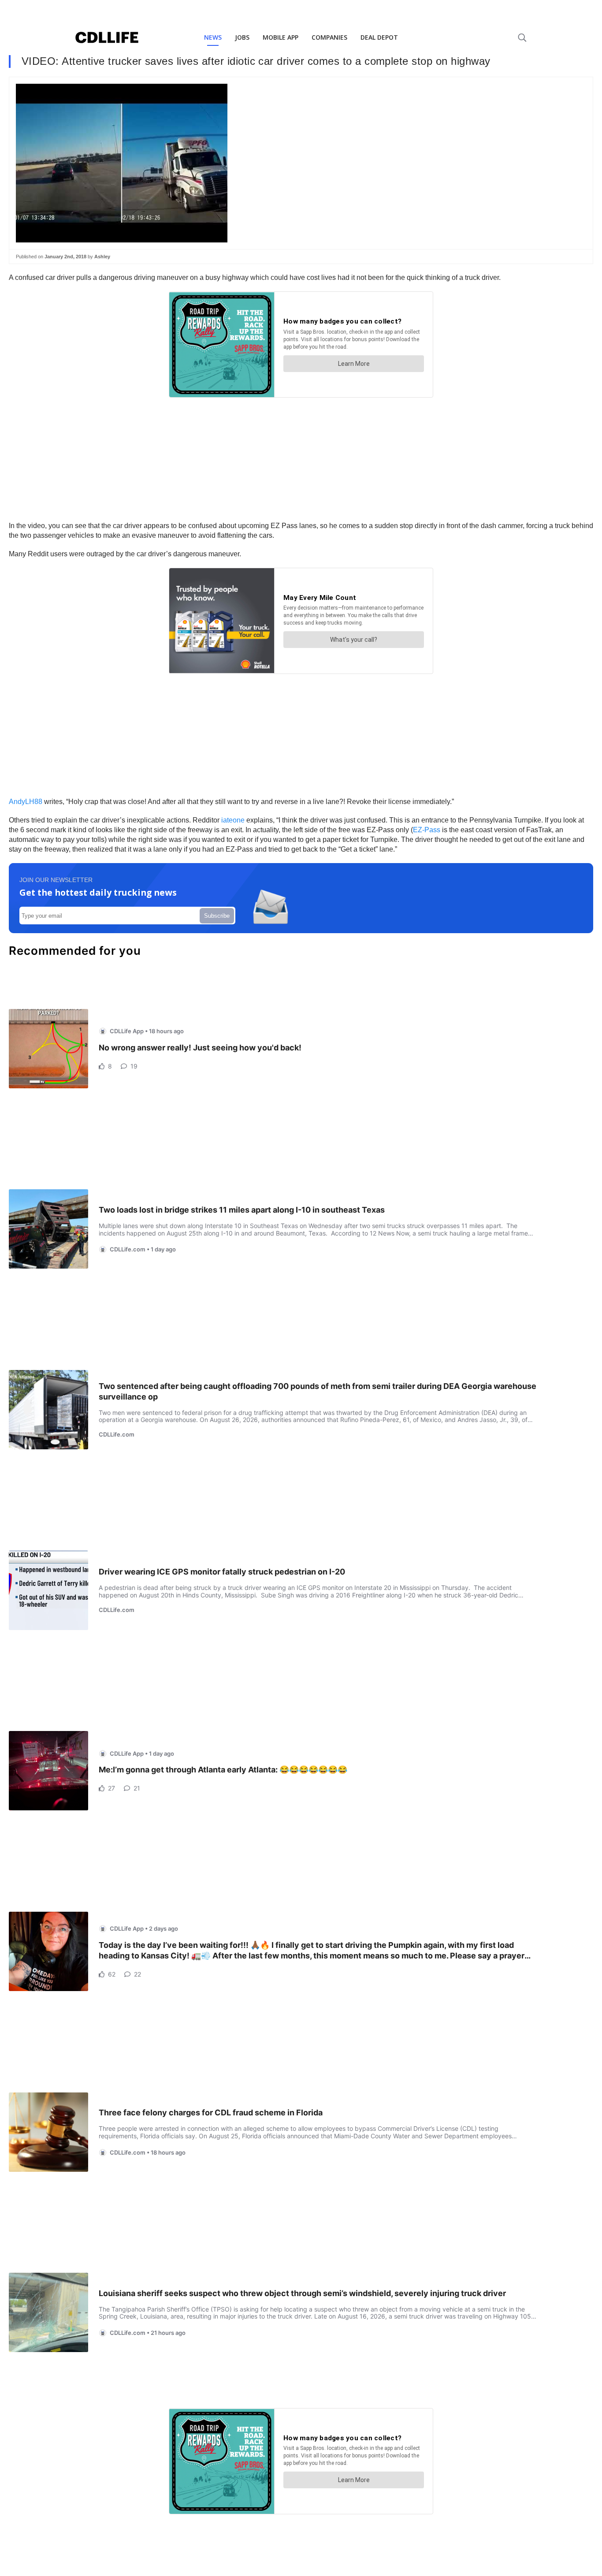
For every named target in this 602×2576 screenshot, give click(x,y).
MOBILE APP (281, 37)
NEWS (213, 37)
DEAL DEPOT (379, 37)
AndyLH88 (26, 802)
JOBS (242, 37)
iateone (233, 820)
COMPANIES (329, 37)
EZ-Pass (427, 830)
